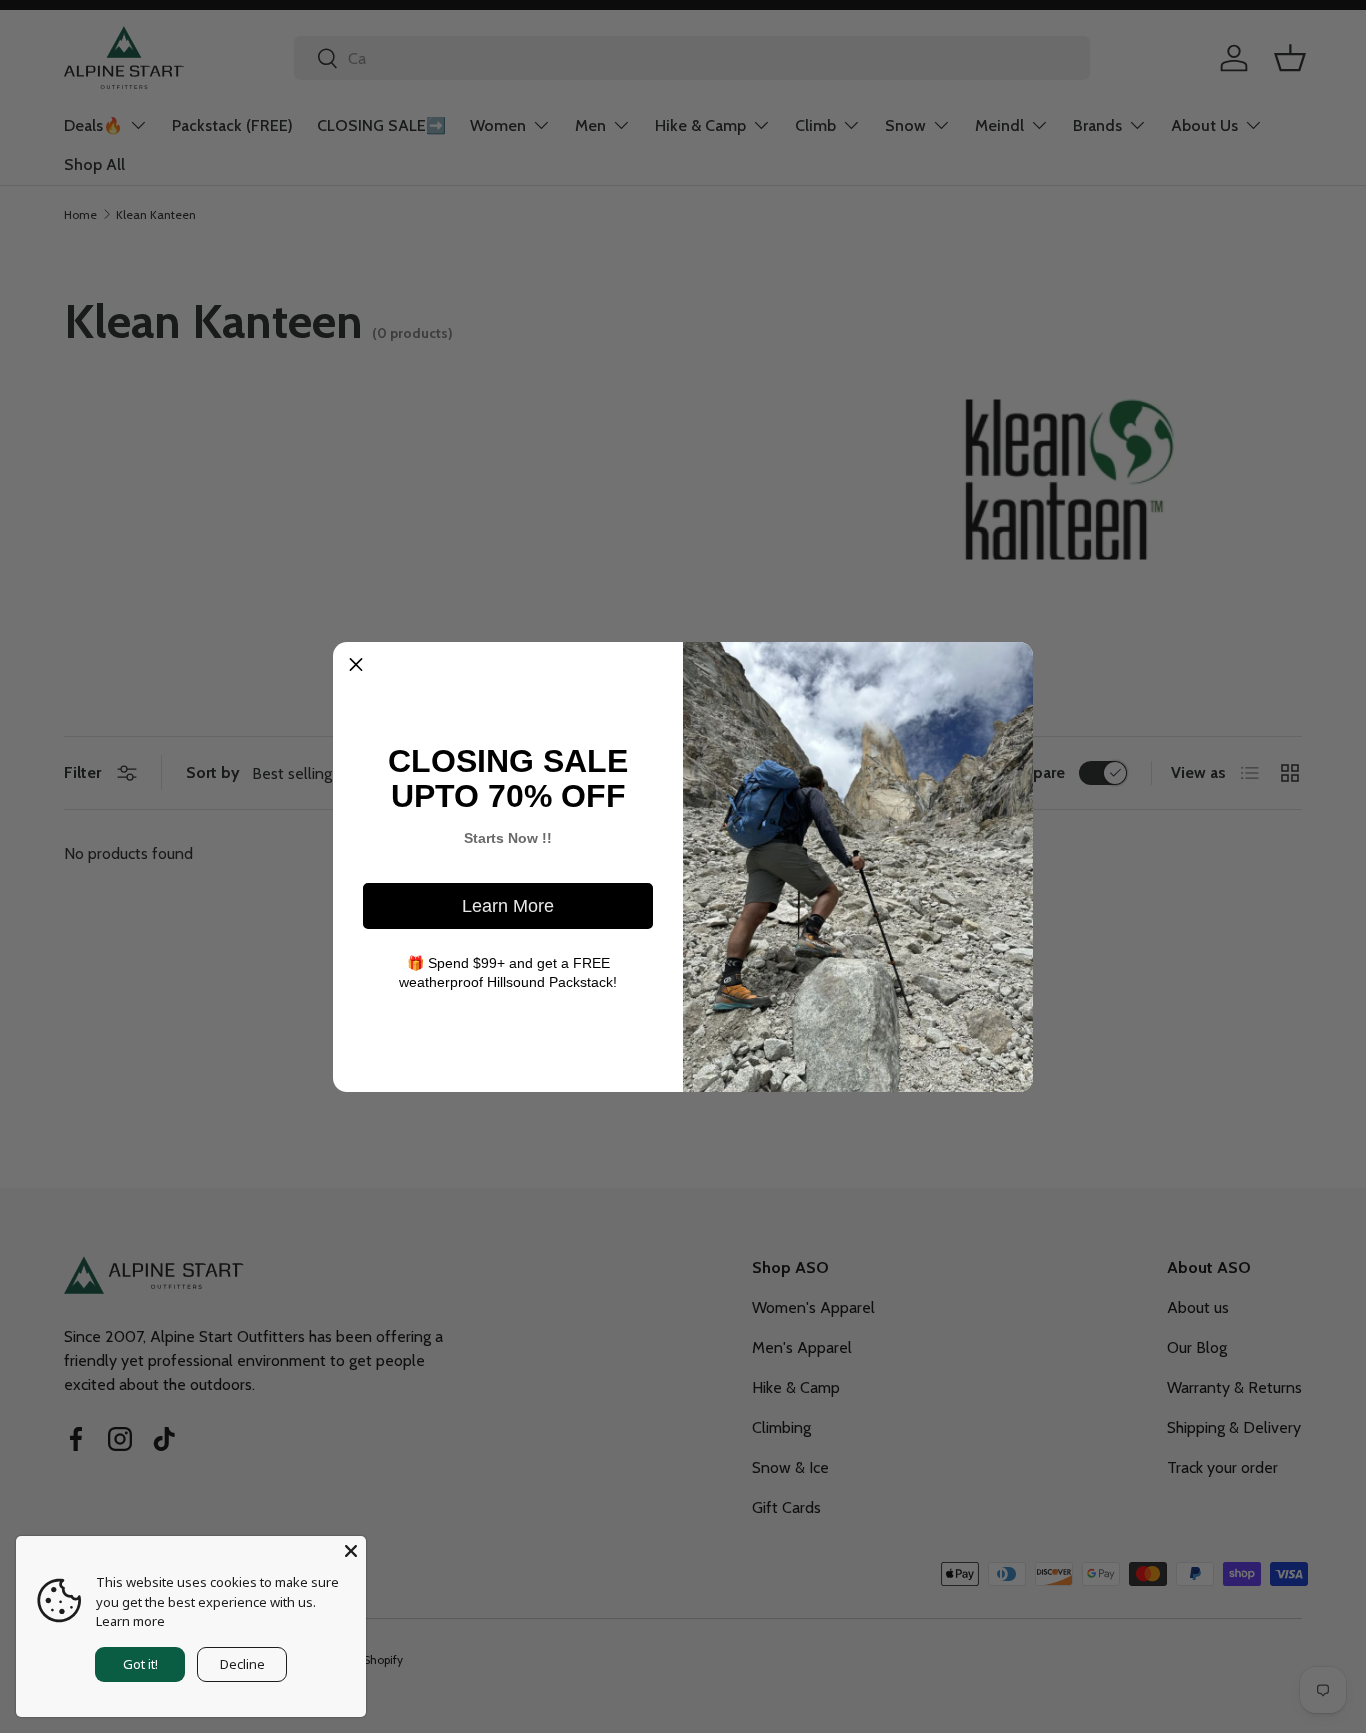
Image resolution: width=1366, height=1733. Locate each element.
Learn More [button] (508, 906)
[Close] (351, 1551)
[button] (356, 665)
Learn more (130, 1621)
